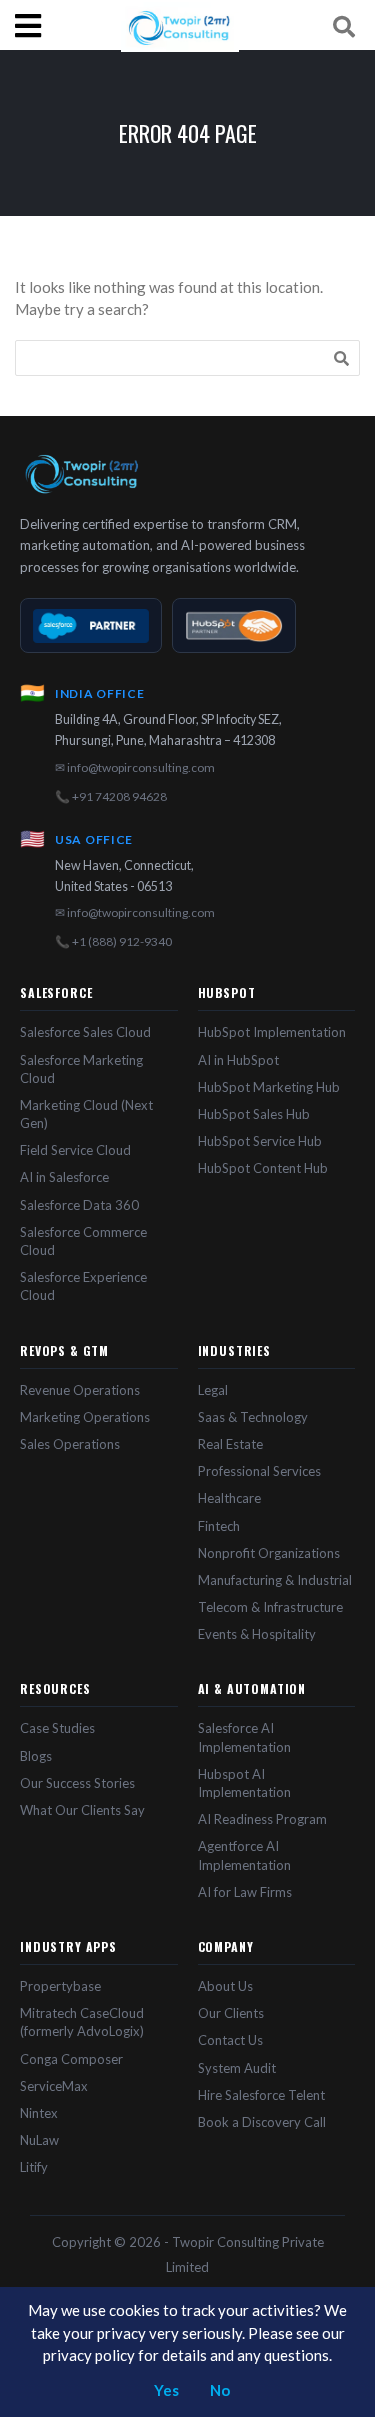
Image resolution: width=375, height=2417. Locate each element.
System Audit (237, 2068)
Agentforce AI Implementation (244, 1855)
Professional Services (259, 1471)
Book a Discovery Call (262, 2122)
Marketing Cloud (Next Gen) (86, 1114)
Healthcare (229, 1498)
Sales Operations (70, 1444)
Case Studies (57, 1728)
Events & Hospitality (257, 1634)
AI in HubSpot (238, 1060)
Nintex (39, 2113)
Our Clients (231, 2013)
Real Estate (230, 1444)
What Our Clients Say (82, 1810)
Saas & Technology (253, 1417)
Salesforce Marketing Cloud (81, 1069)
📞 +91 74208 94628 (111, 796)
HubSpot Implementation (272, 1032)
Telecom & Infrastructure (270, 1607)
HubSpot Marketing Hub (269, 1087)
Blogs (36, 1756)
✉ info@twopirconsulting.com (135, 767)
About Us (225, 1986)
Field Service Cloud (75, 1150)
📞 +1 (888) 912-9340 (113, 941)
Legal (213, 1390)
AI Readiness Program (262, 1819)
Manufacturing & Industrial (275, 1580)
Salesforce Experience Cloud (83, 1286)
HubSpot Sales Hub (254, 1114)
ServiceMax (54, 2086)
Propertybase (60, 1986)
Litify (34, 2167)
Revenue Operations (80, 1390)
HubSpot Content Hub (263, 1168)
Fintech (219, 1526)
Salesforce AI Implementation (244, 1737)
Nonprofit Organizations (269, 1553)
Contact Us (230, 2040)
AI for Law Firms (245, 1892)
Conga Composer (71, 2059)
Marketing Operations (85, 1417)
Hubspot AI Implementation (244, 1783)
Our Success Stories (77, 1783)
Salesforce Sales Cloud (85, 1032)
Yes (166, 2390)
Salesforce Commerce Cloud (83, 1241)
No (220, 2390)
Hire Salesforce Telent (261, 2095)
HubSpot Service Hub (260, 1141)
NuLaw (39, 2140)
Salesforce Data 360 (79, 1205)
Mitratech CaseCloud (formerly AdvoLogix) (82, 2022)
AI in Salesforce (64, 1177)
